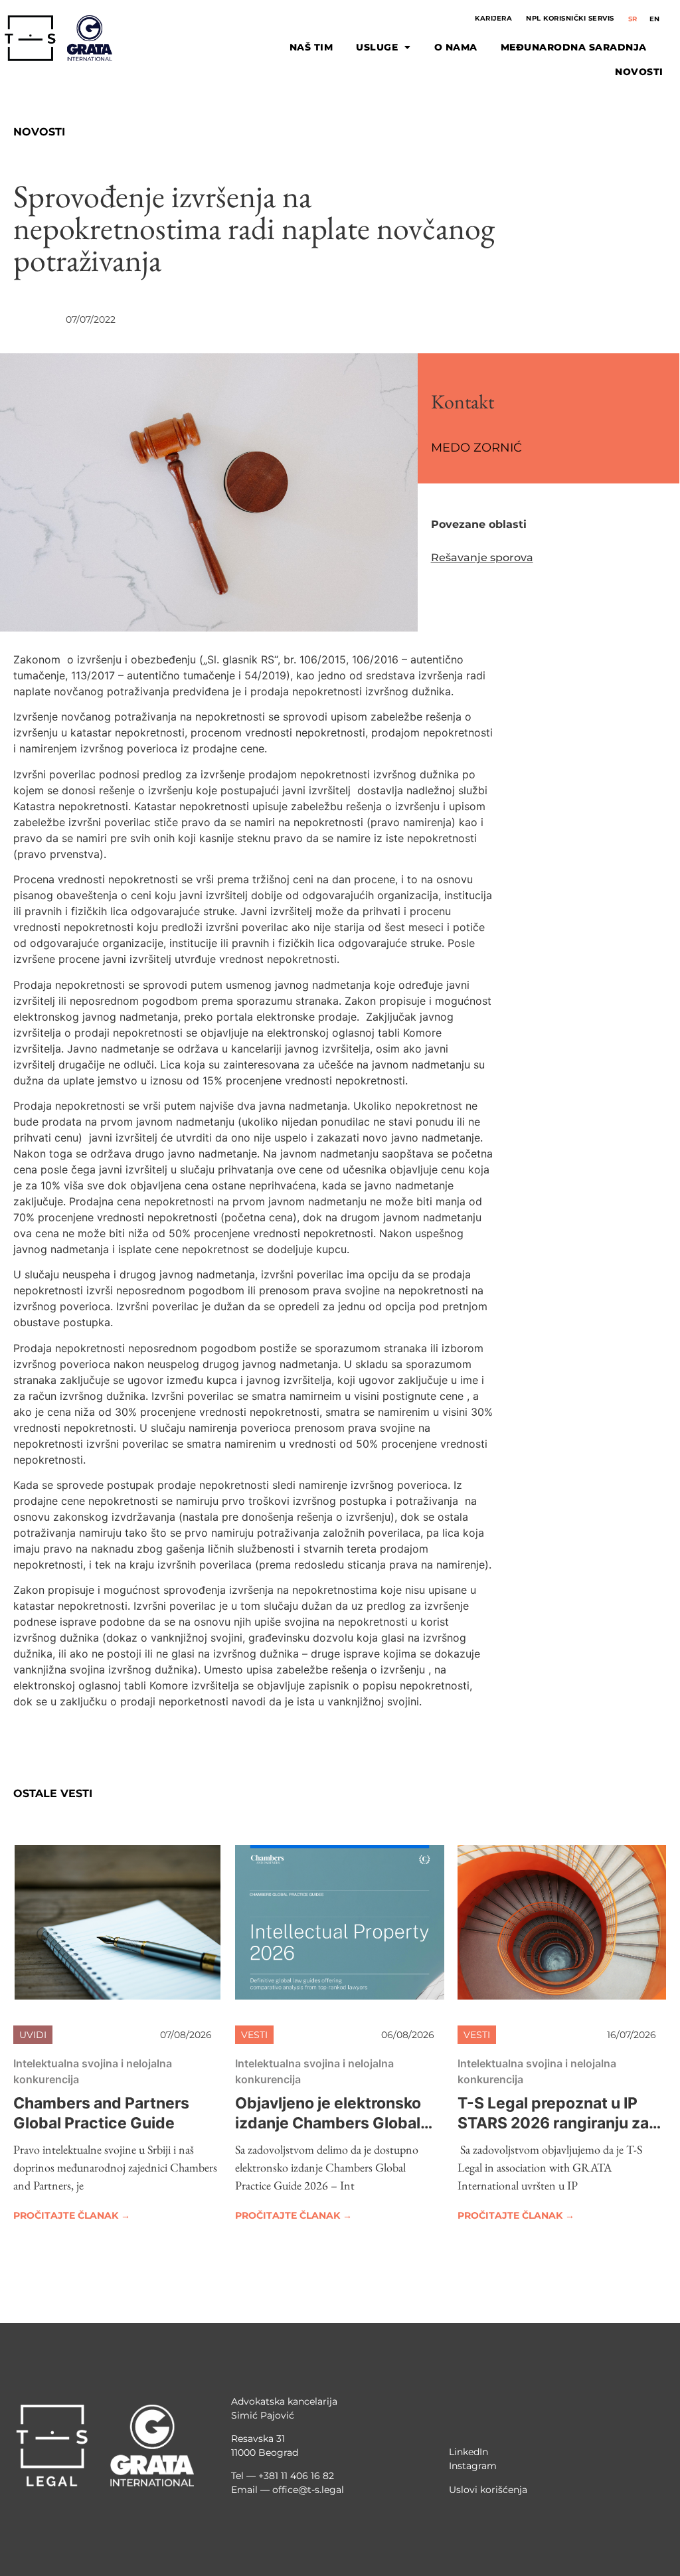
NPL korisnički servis (570, 18)
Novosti (639, 72)
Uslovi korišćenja (488, 2490)
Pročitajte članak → (72, 2215)
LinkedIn (468, 2452)
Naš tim (311, 47)
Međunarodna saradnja (574, 47)
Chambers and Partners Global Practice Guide (101, 2113)
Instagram (473, 2466)
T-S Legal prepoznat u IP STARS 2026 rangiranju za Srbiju (553, 2123)
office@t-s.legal (308, 2490)
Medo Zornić (476, 448)
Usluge (377, 47)
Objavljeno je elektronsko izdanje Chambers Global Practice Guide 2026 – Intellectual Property (328, 2133)
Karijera (493, 18)
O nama (456, 47)
